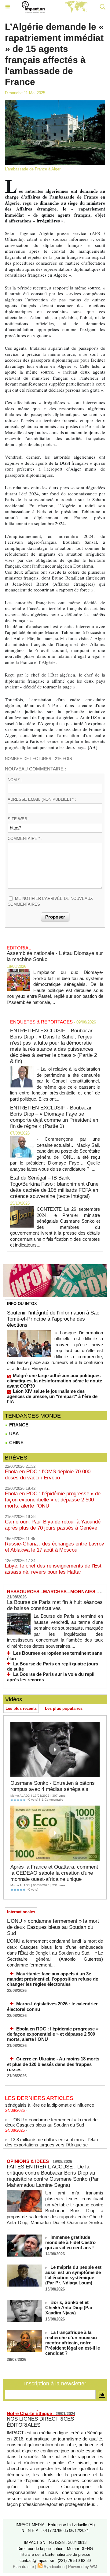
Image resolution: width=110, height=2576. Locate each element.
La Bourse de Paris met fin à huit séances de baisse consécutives (55, 1605)
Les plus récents (21, 1708)
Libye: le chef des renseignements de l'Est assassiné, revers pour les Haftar (53, 1569)
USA (13, 1434)
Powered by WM (83, 2567)
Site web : (19, 819)
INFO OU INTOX (22, 1304)
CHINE (16, 1443)
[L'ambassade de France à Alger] (55, 103)
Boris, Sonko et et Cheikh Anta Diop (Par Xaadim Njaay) (69, 2308)
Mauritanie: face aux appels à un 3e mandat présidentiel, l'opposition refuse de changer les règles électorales (53, 1979)
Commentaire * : (25, 839)
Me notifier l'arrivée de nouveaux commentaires (50, 902)
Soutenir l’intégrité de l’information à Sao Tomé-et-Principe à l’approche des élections (53, 1319)
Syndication (54, 2567)
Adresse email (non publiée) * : (42, 799)
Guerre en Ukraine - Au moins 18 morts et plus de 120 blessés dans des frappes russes (53, 2064)
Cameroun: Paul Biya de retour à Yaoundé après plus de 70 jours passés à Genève (53, 1525)
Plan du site (23, 2567)
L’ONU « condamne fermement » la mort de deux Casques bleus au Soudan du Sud (53, 1927)
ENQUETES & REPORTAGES (41, 1022)
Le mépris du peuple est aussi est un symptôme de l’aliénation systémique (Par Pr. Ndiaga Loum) (73, 2275)
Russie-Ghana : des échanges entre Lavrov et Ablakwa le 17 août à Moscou (55, 1547)
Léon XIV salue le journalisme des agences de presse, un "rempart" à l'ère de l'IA (52, 1396)
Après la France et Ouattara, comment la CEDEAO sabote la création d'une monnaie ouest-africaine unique (54, 1873)
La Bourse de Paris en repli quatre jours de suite (53, 1666)
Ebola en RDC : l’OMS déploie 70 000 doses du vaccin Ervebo (48, 1475)
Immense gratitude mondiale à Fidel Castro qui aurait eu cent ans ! (70, 2242)
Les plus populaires (64, 1708)
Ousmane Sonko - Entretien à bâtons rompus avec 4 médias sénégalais (53, 1786)
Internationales (21, 1912)
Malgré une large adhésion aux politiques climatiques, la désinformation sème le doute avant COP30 (55, 1381)
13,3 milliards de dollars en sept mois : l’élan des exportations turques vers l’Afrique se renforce (51, 2140)
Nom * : (15, 780)
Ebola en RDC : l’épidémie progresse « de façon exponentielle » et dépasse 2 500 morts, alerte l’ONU (53, 1500)
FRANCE (18, 1425)
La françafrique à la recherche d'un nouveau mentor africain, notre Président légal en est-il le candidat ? (73, 2343)
